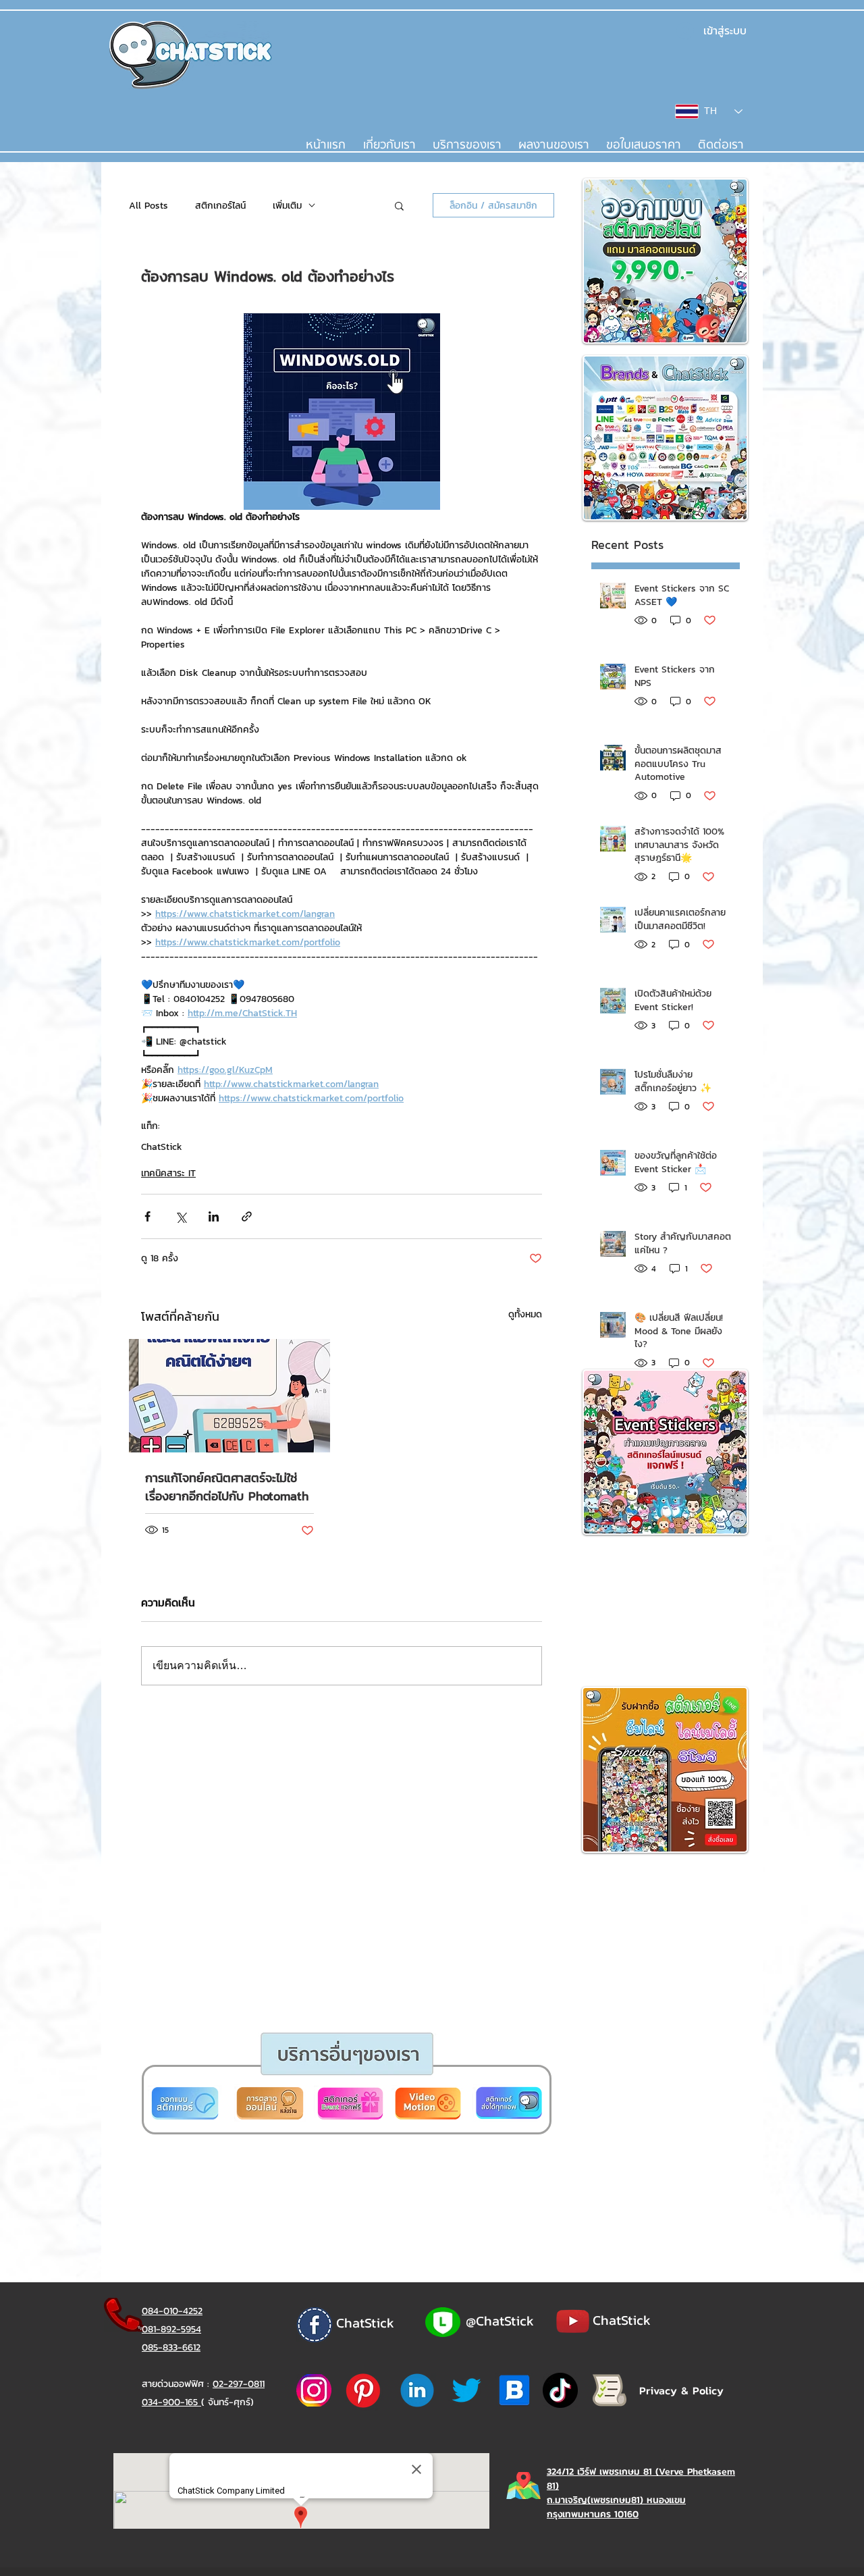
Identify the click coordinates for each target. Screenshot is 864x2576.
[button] (380, 1448)
